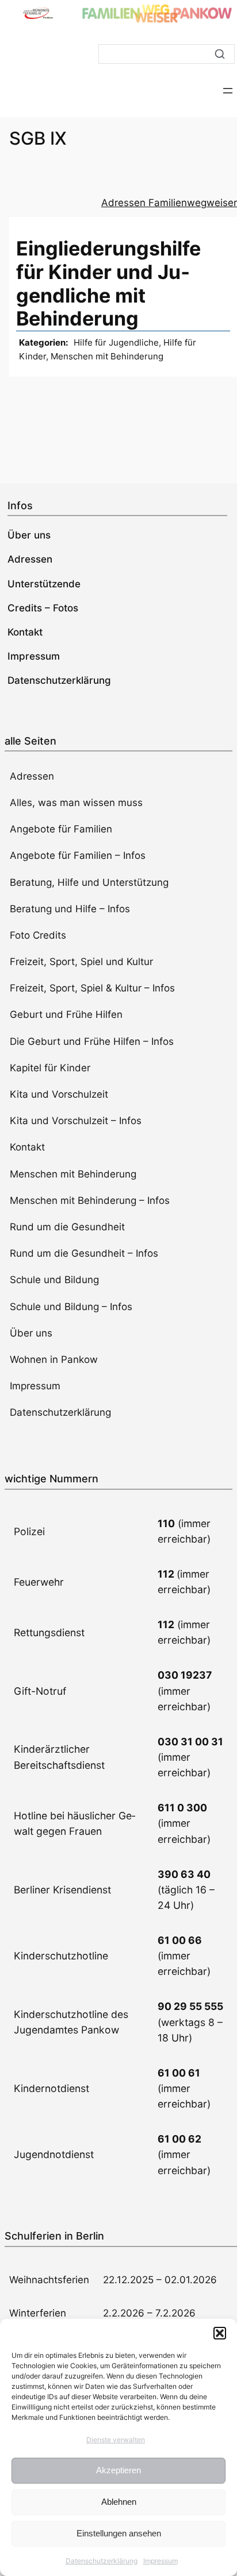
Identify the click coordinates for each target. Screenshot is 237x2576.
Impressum (160, 2561)
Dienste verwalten (116, 2440)
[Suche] (220, 54)
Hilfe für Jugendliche (116, 342)
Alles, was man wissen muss (76, 803)
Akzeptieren (118, 2470)
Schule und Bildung (54, 1280)
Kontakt (27, 1147)
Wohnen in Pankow (54, 1359)
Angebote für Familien (61, 829)
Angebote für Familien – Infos (78, 855)
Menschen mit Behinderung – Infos (90, 1200)
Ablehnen (119, 2502)
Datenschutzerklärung (102, 2561)
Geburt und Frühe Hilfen (66, 1014)
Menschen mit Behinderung (107, 356)
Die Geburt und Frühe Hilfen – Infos (92, 1041)
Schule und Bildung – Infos (71, 1307)
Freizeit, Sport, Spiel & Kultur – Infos (92, 988)
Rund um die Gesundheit (67, 1227)
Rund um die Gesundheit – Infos (84, 1253)
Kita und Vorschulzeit (59, 1094)
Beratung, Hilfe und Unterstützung (89, 882)
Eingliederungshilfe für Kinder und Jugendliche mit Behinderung (108, 283)
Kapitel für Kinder (50, 1068)
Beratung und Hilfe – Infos (70, 909)
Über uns (31, 1333)
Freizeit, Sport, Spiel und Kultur (81, 962)
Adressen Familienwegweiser (169, 203)
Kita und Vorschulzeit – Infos (76, 1121)
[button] (220, 2333)
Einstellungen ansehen (119, 2533)
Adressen (32, 776)
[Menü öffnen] (228, 91)
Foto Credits (38, 935)
